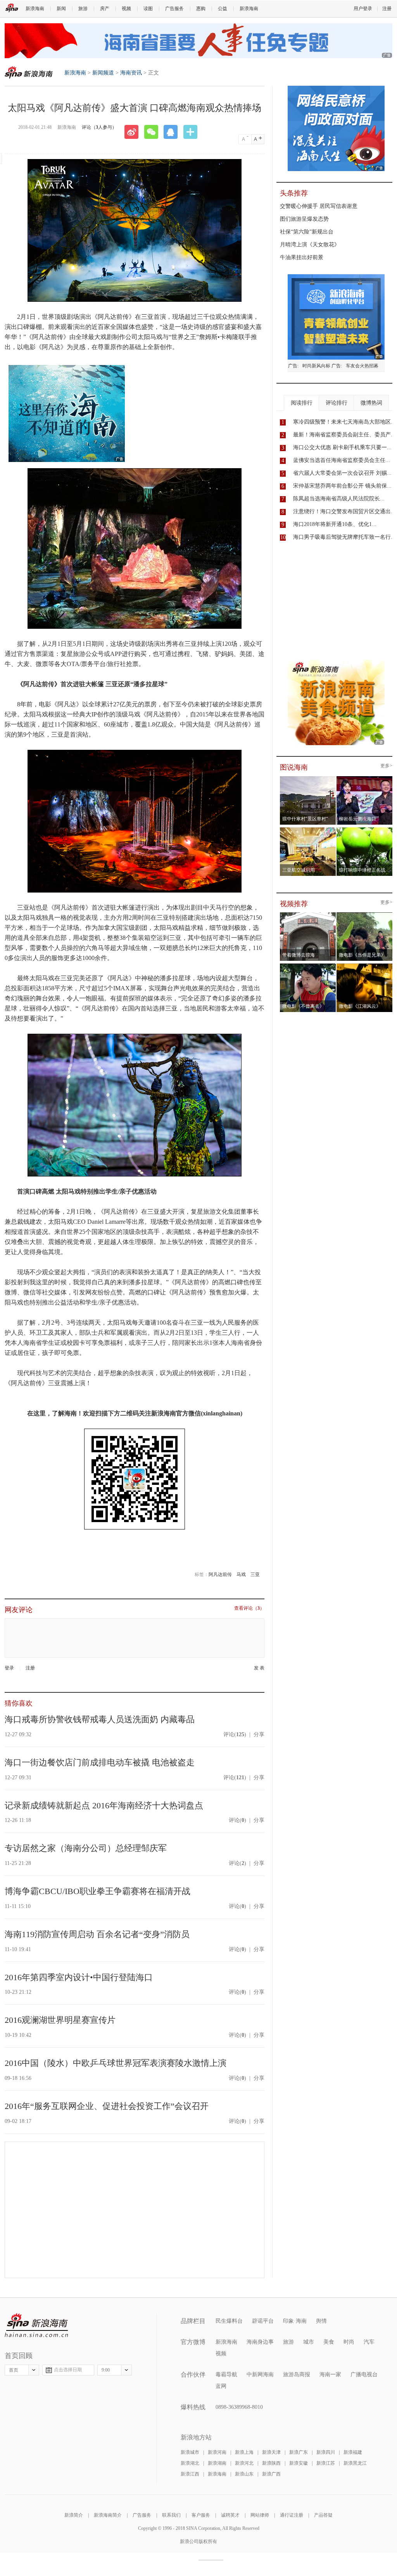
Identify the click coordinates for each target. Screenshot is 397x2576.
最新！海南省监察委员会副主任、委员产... (344, 435)
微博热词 (371, 403)
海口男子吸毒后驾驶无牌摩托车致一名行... (344, 537)
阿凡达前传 (220, 1574)
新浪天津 (271, 2452)
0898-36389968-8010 (239, 2407)
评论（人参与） (99, 127)
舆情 (321, 2321)
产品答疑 (323, 2515)
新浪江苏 (326, 2463)
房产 (105, 9)
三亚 (255, 1574)
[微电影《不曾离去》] (308, 966)
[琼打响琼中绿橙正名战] (365, 830)
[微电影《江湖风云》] (365, 966)
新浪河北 (244, 2463)
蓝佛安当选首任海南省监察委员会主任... (342, 460)
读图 (148, 9)
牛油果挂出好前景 (302, 257)
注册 (387, 9)
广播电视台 (364, 2374)
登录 (9, 1668)
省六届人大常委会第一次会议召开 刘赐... (342, 473)
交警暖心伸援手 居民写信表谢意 (319, 206)
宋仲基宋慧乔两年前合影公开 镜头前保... (342, 486)
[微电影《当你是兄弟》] (365, 915)
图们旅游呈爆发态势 (304, 219)
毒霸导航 (226, 2374)
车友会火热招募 (362, 366)
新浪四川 (326, 2452)
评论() (235, 1734)
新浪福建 (353, 2452)
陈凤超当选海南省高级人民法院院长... (339, 499)
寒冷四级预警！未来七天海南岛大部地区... (344, 422)
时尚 (349, 2342)
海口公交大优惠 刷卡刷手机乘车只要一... (342, 447)
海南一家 (330, 2374)
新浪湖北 (190, 2463)
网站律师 (260, 2515)
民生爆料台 (229, 2321)
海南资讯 (131, 73)
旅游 (83, 9)
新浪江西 (190, 2474)
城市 (309, 2342)
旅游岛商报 (297, 2374)
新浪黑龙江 (355, 2463)
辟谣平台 (263, 2321)
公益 (223, 9)
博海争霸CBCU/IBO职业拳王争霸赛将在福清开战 (98, 1891)
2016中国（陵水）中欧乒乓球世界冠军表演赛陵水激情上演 (116, 2063)
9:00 (106, 2370)
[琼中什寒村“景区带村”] (308, 779)
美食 (329, 2342)
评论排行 (337, 403)
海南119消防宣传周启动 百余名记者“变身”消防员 (97, 1934)
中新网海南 (260, 2374)
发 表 (259, 1668)
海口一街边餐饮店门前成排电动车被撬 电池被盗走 (100, 1762)
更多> (386, 766)
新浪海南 (35, 9)
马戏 (241, 1574)
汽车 (369, 2342)
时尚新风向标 (316, 366)
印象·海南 (295, 2321)
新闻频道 (103, 73)
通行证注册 (292, 2515)
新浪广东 (299, 2452)
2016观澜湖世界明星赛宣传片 (60, 2020)
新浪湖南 (217, 2463)
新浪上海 (244, 2452)
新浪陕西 (271, 2463)
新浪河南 (217, 2452)
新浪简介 (74, 2515)
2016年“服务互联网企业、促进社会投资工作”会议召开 (107, 2106)
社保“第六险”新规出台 (307, 232)
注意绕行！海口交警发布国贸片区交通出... (344, 511)
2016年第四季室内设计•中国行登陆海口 (79, 1977)
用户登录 (363, 9)
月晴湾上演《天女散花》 (310, 245)
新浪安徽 (299, 2463)
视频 (126, 9)
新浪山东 (244, 2474)
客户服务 (201, 2515)
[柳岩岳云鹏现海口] (365, 779)
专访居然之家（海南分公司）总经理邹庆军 (86, 1848)
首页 (14, 2370)
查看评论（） (249, 1608)
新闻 (61, 9)
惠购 (201, 9)
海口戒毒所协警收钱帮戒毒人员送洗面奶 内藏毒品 (100, 1719)
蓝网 (221, 2386)
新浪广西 (271, 2474)
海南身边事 (260, 2342)
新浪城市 (190, 2452)
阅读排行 (302, 403)
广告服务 (174, 9)
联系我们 (171, 2515)
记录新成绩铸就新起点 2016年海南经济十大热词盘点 (104, 1805)
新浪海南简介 (108, 2515)
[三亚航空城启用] (308, 830)
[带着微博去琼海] (308, 915)
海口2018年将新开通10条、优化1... (335, 524)
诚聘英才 (230, 2515)
